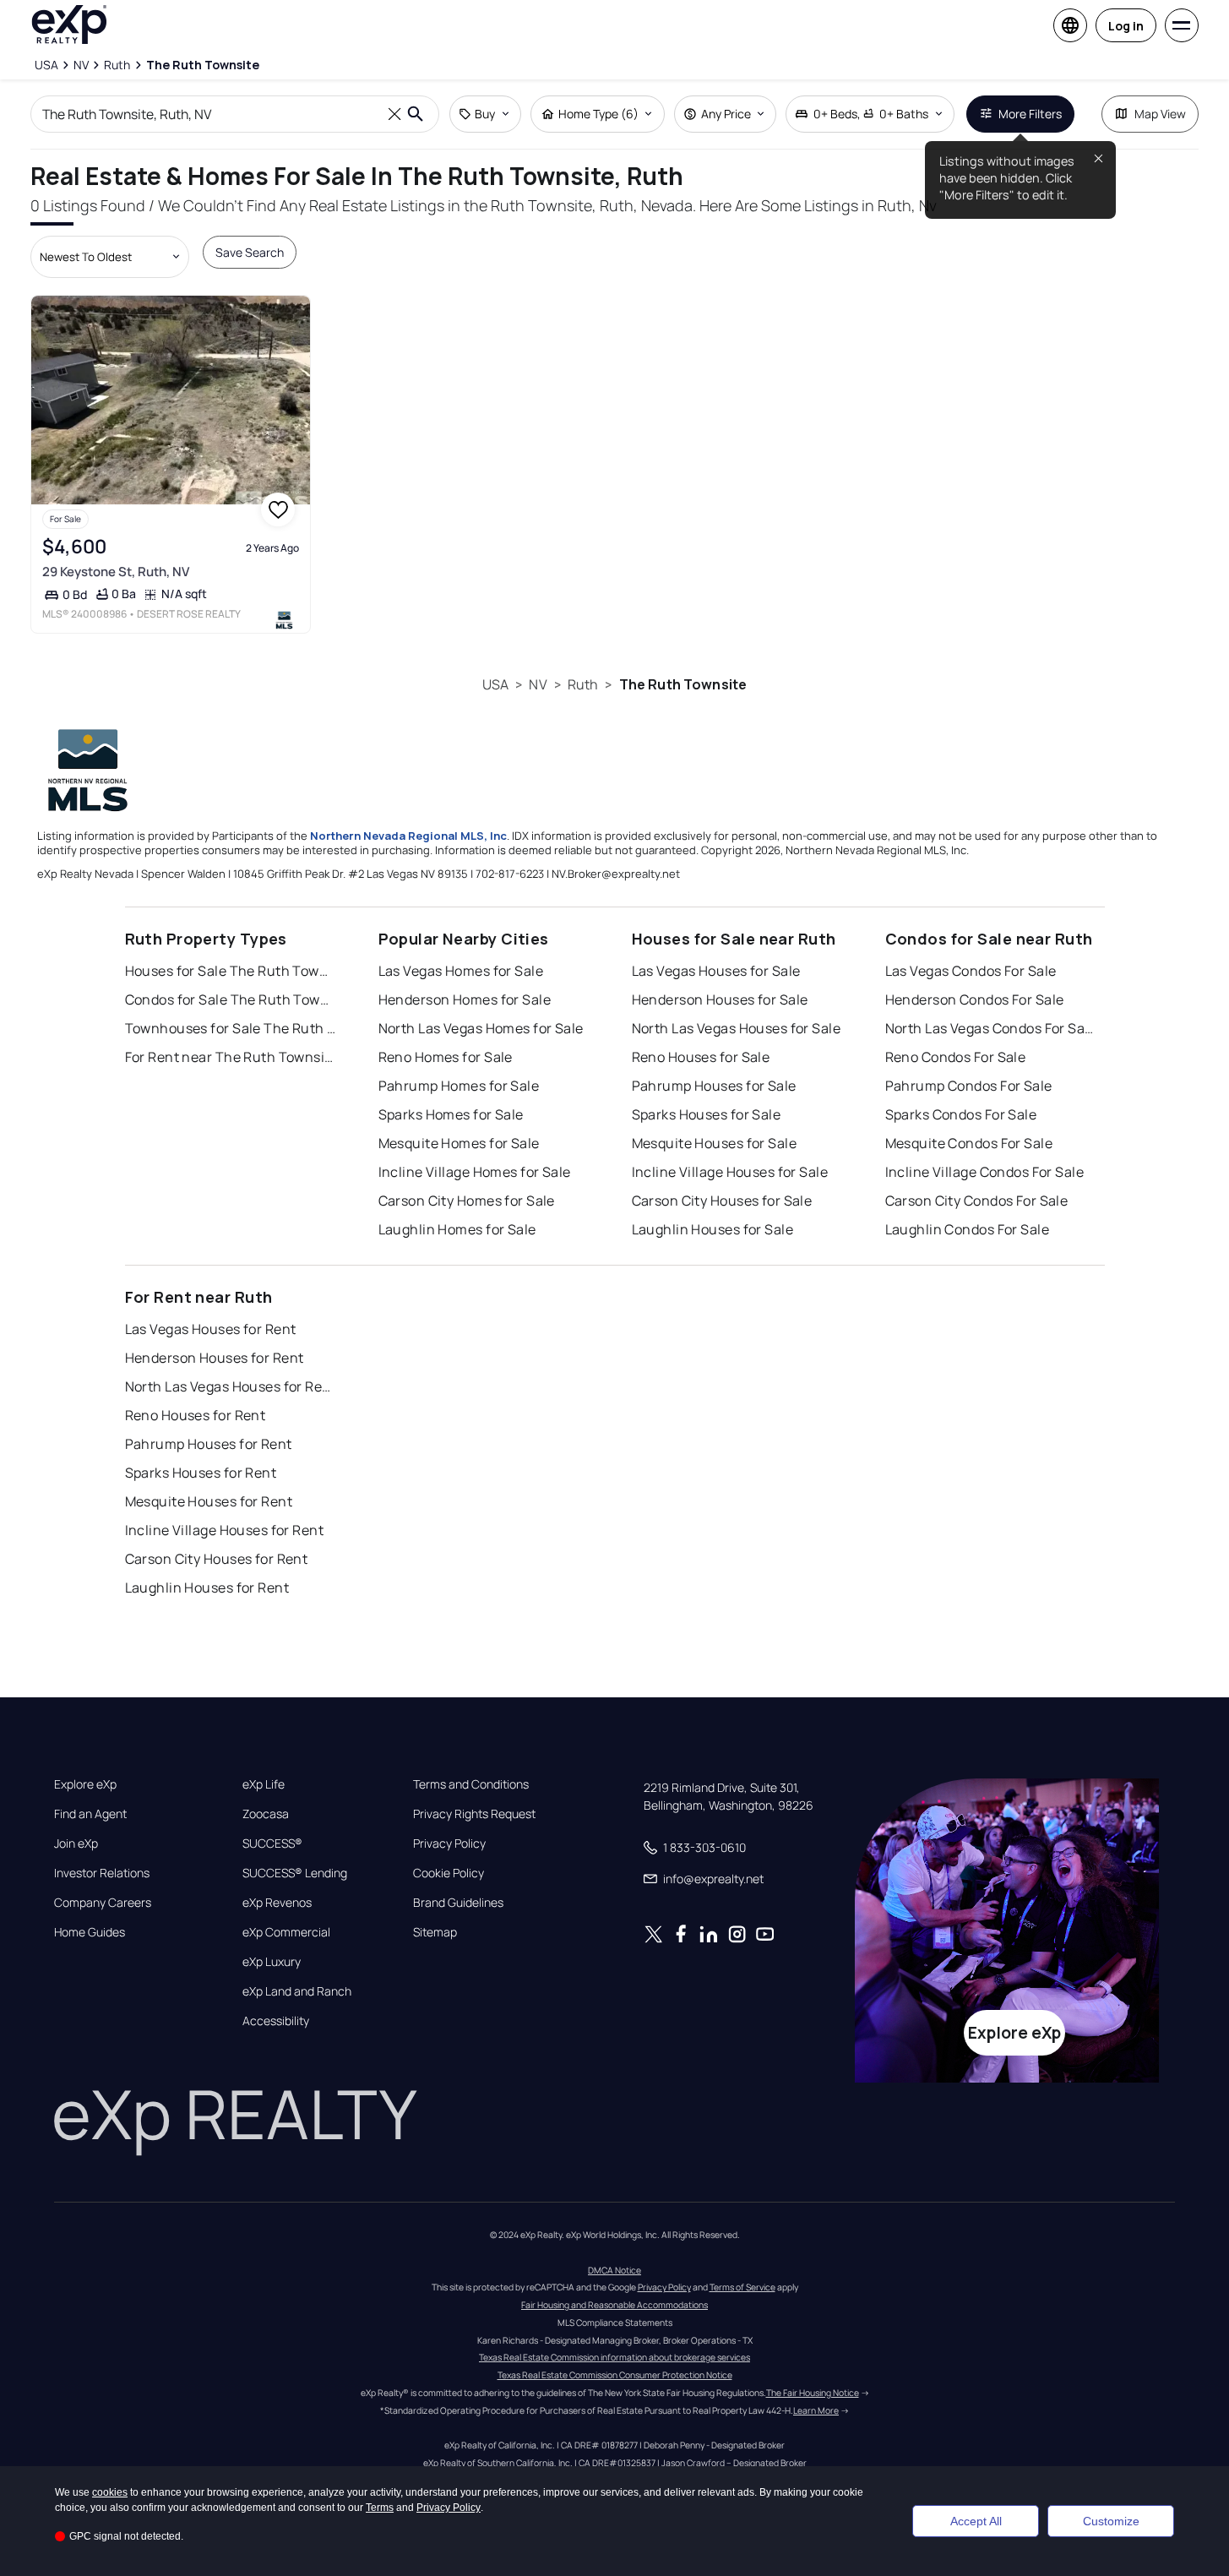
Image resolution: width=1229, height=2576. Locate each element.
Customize (1111, 2521)
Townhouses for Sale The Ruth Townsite (231, 1028)
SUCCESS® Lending (295, 1873)
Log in (1126, 26)
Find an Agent (90, 1814)
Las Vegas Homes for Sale (461, 971)
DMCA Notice (614, 2270)
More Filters (1030, 114)
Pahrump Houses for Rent (209, 1444)
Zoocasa (266, 1814)
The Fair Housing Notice (813, 2393)
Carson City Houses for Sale (722, 1201)
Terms (380, 2508)
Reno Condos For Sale (956, 1057)
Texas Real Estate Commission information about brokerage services (614, 2357)
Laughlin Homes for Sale (457, 1229)
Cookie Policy (449, 1873)
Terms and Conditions (471, 1784)
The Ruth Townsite (683, 684)
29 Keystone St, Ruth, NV (116, 572)
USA (495, 684)
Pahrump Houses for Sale (714, 1086)
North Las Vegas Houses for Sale (737, 1028)
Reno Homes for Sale (446, 1057)
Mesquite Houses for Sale (715, 1143)
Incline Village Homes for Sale (475, 1172)
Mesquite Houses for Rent (209, 1501)
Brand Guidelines (458, 1903)
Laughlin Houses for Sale (713, 1229)
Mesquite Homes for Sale (459, 1143)
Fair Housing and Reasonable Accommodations (614, 2305)
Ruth (583, 684)
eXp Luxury (272, 1962)
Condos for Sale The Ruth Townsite (231, 999)
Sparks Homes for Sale (451, 1114)
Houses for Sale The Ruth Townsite (231, 971)
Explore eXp (85, 1784)
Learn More (816, 2410)
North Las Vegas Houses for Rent (231, 1386)
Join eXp (76, 1844)
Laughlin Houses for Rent (207, 1588)
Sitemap (435, 1932)
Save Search (250, 252)
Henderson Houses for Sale (720, 999)
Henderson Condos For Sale (975, 999)
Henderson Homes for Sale (465, 999)
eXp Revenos (277, 1903)
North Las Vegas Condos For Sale (991, 1028)
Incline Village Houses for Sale (730, 1172)
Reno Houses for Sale (701, 1057)
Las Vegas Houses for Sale (716, 971)
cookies (110, 2492)
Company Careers (103, 1903)
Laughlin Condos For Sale (968, 1229)
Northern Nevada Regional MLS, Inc (408, 836)
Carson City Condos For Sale (977, 1201)
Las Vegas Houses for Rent (211, 1329)
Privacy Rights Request (474, 1814)
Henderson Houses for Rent (215, 1358)
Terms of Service (742, 2287)
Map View (1160, 114)
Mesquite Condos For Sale (969, 1143)
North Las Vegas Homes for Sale (481, 1028)
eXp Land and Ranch (297, 1991)
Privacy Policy (449, 1844)
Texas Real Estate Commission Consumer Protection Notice (615, 2375)
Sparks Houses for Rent (201, 1473)
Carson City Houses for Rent (217, 1559)
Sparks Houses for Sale (707, 1114)
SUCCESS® (272, 1844)
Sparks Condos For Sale (961, 1114)
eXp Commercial (286, 1932)
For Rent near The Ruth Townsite (231, 1057)
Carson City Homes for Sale (467, 1201)
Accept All (976, 2521)
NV (538, 684)
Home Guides (90, 1932)
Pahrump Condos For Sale (969, 1086)
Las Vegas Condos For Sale (971, 971)
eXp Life (264, 1784)
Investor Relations (102, 1873)
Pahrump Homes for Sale (459, 1086)
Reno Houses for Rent (196, 1415)
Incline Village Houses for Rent (225, 1530)
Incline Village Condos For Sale (985, 1172)
